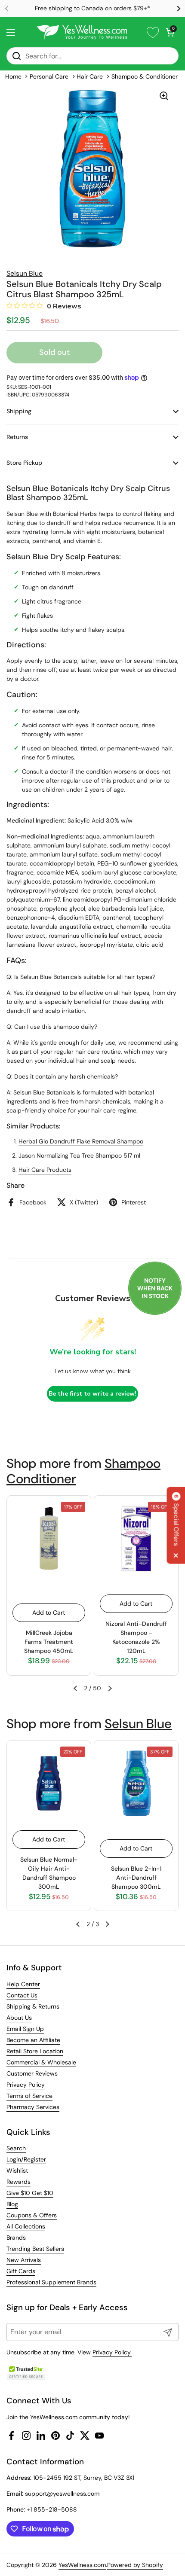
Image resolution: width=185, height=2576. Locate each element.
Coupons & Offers (32, 2215)
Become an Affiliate (33, 2040)
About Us (19, 2018)
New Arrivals (24, 2260)
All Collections (26, 2226)
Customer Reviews (32, 2073)
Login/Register (26, 2159)
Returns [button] (17, 437)
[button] (170, 32)
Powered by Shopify (135, 2565)
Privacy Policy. (112, 2352)
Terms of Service (29, 2096)
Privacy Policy (26, 2085)
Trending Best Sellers (35, 2249)
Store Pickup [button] (24, 463)
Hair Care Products (45, 1170)
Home (13, 76)
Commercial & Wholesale (41, 2062)
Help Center (23, 1984)
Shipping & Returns (33, 2006)
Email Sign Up (25, 2029)
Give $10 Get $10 (30, 2193)
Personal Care (49, 76)
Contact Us (22, 1995)
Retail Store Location (35, 2051)
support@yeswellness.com (62, 2494)
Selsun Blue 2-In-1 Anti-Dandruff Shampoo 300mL (136, 1878)
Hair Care (90, 76)
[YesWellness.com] (82, 32)
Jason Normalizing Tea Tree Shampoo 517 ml (79, 1155)
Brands (16, 2238)
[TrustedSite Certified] (26, 2372)
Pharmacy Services (33, 2107)
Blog (12, 2204)
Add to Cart (49, 1613)
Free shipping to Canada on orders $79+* (92, 8)
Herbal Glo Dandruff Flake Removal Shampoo (81, 1141)
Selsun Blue (138, 1724)
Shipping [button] (19, 411)
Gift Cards (21, 2271)
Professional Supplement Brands (51, 2282)
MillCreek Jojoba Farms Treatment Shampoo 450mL (49, 1642)
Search (16, 2148)
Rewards (18, 2182)
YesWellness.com (82, 2565)
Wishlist (17, 2171)
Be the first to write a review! (92, 1394)
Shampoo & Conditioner (145, 76)
